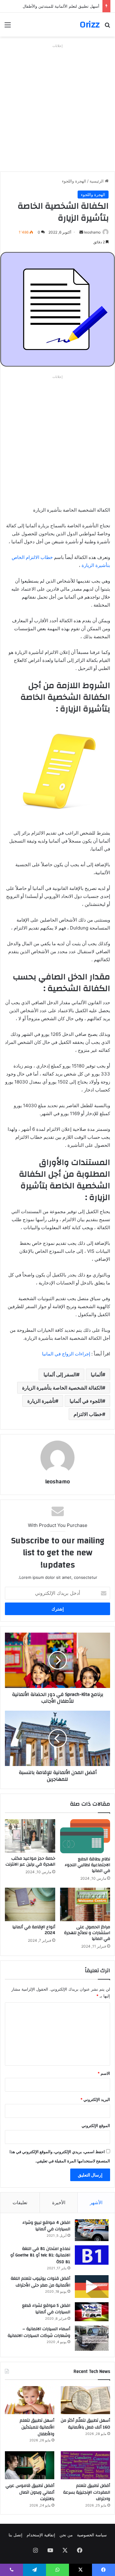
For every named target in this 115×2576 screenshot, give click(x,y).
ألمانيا (96, 1375)
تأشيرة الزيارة (41, 1401)
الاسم (104, 2073)
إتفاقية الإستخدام (41, 2535)
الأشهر (96, 2202)
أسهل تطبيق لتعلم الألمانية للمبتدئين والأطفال (37, 2427)
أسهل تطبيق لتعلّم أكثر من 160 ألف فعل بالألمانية (85, 2424)
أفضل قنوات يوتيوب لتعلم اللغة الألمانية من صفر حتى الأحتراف (40, 2282)
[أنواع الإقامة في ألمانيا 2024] (30, 1904)
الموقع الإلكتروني (96, 2126)
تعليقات (20, 2202)
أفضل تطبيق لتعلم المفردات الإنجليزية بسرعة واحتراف (87, 2492)
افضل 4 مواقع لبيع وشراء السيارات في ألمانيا (46, 2226)
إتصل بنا (15, 2535)
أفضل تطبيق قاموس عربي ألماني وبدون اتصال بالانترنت (30, 2492)
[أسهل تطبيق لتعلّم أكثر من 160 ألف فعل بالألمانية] (85, 2400)
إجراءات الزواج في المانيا (66, 1354)
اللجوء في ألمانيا (86, 1401)
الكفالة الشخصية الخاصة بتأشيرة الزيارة (62, 1388)
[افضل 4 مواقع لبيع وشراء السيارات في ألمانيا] (92, 2230)
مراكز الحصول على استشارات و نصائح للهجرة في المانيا (87, 1933)
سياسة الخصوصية (92, 2535)
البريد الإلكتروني (95, 2099)
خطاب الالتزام (88, 1414)
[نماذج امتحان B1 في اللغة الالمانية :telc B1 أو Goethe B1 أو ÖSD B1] (92, 2255)
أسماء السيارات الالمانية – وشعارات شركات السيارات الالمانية (39, 2332)
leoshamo (92, 232)
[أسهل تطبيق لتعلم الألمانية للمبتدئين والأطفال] (30, 2400)
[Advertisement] (57, 108)
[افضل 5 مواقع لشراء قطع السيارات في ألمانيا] (92, 2312)
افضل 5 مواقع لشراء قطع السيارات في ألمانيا (46, 2309)
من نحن (66, 2535)
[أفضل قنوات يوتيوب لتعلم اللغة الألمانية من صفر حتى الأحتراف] (92, 2286)
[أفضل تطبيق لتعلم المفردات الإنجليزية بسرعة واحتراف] (85, 2465)
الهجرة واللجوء (74, 181)
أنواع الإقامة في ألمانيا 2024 (34, 1930)
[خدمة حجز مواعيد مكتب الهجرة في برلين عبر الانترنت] (30, 1836)
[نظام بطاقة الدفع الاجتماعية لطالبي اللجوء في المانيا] (85, 1836)
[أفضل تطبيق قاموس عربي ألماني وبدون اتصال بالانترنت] (30, 2465)
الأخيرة (59, 2202)
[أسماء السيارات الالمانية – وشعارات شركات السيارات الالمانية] (92, 2338)
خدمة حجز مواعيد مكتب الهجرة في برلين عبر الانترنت (30, 1861)
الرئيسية (97, 181)
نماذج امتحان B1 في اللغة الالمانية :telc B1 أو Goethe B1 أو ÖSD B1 (40, 2255)
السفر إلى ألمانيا (60, 1375)
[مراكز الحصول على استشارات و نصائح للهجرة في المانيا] (85, 1904)
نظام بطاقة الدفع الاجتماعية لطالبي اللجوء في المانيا (87, 1865)
